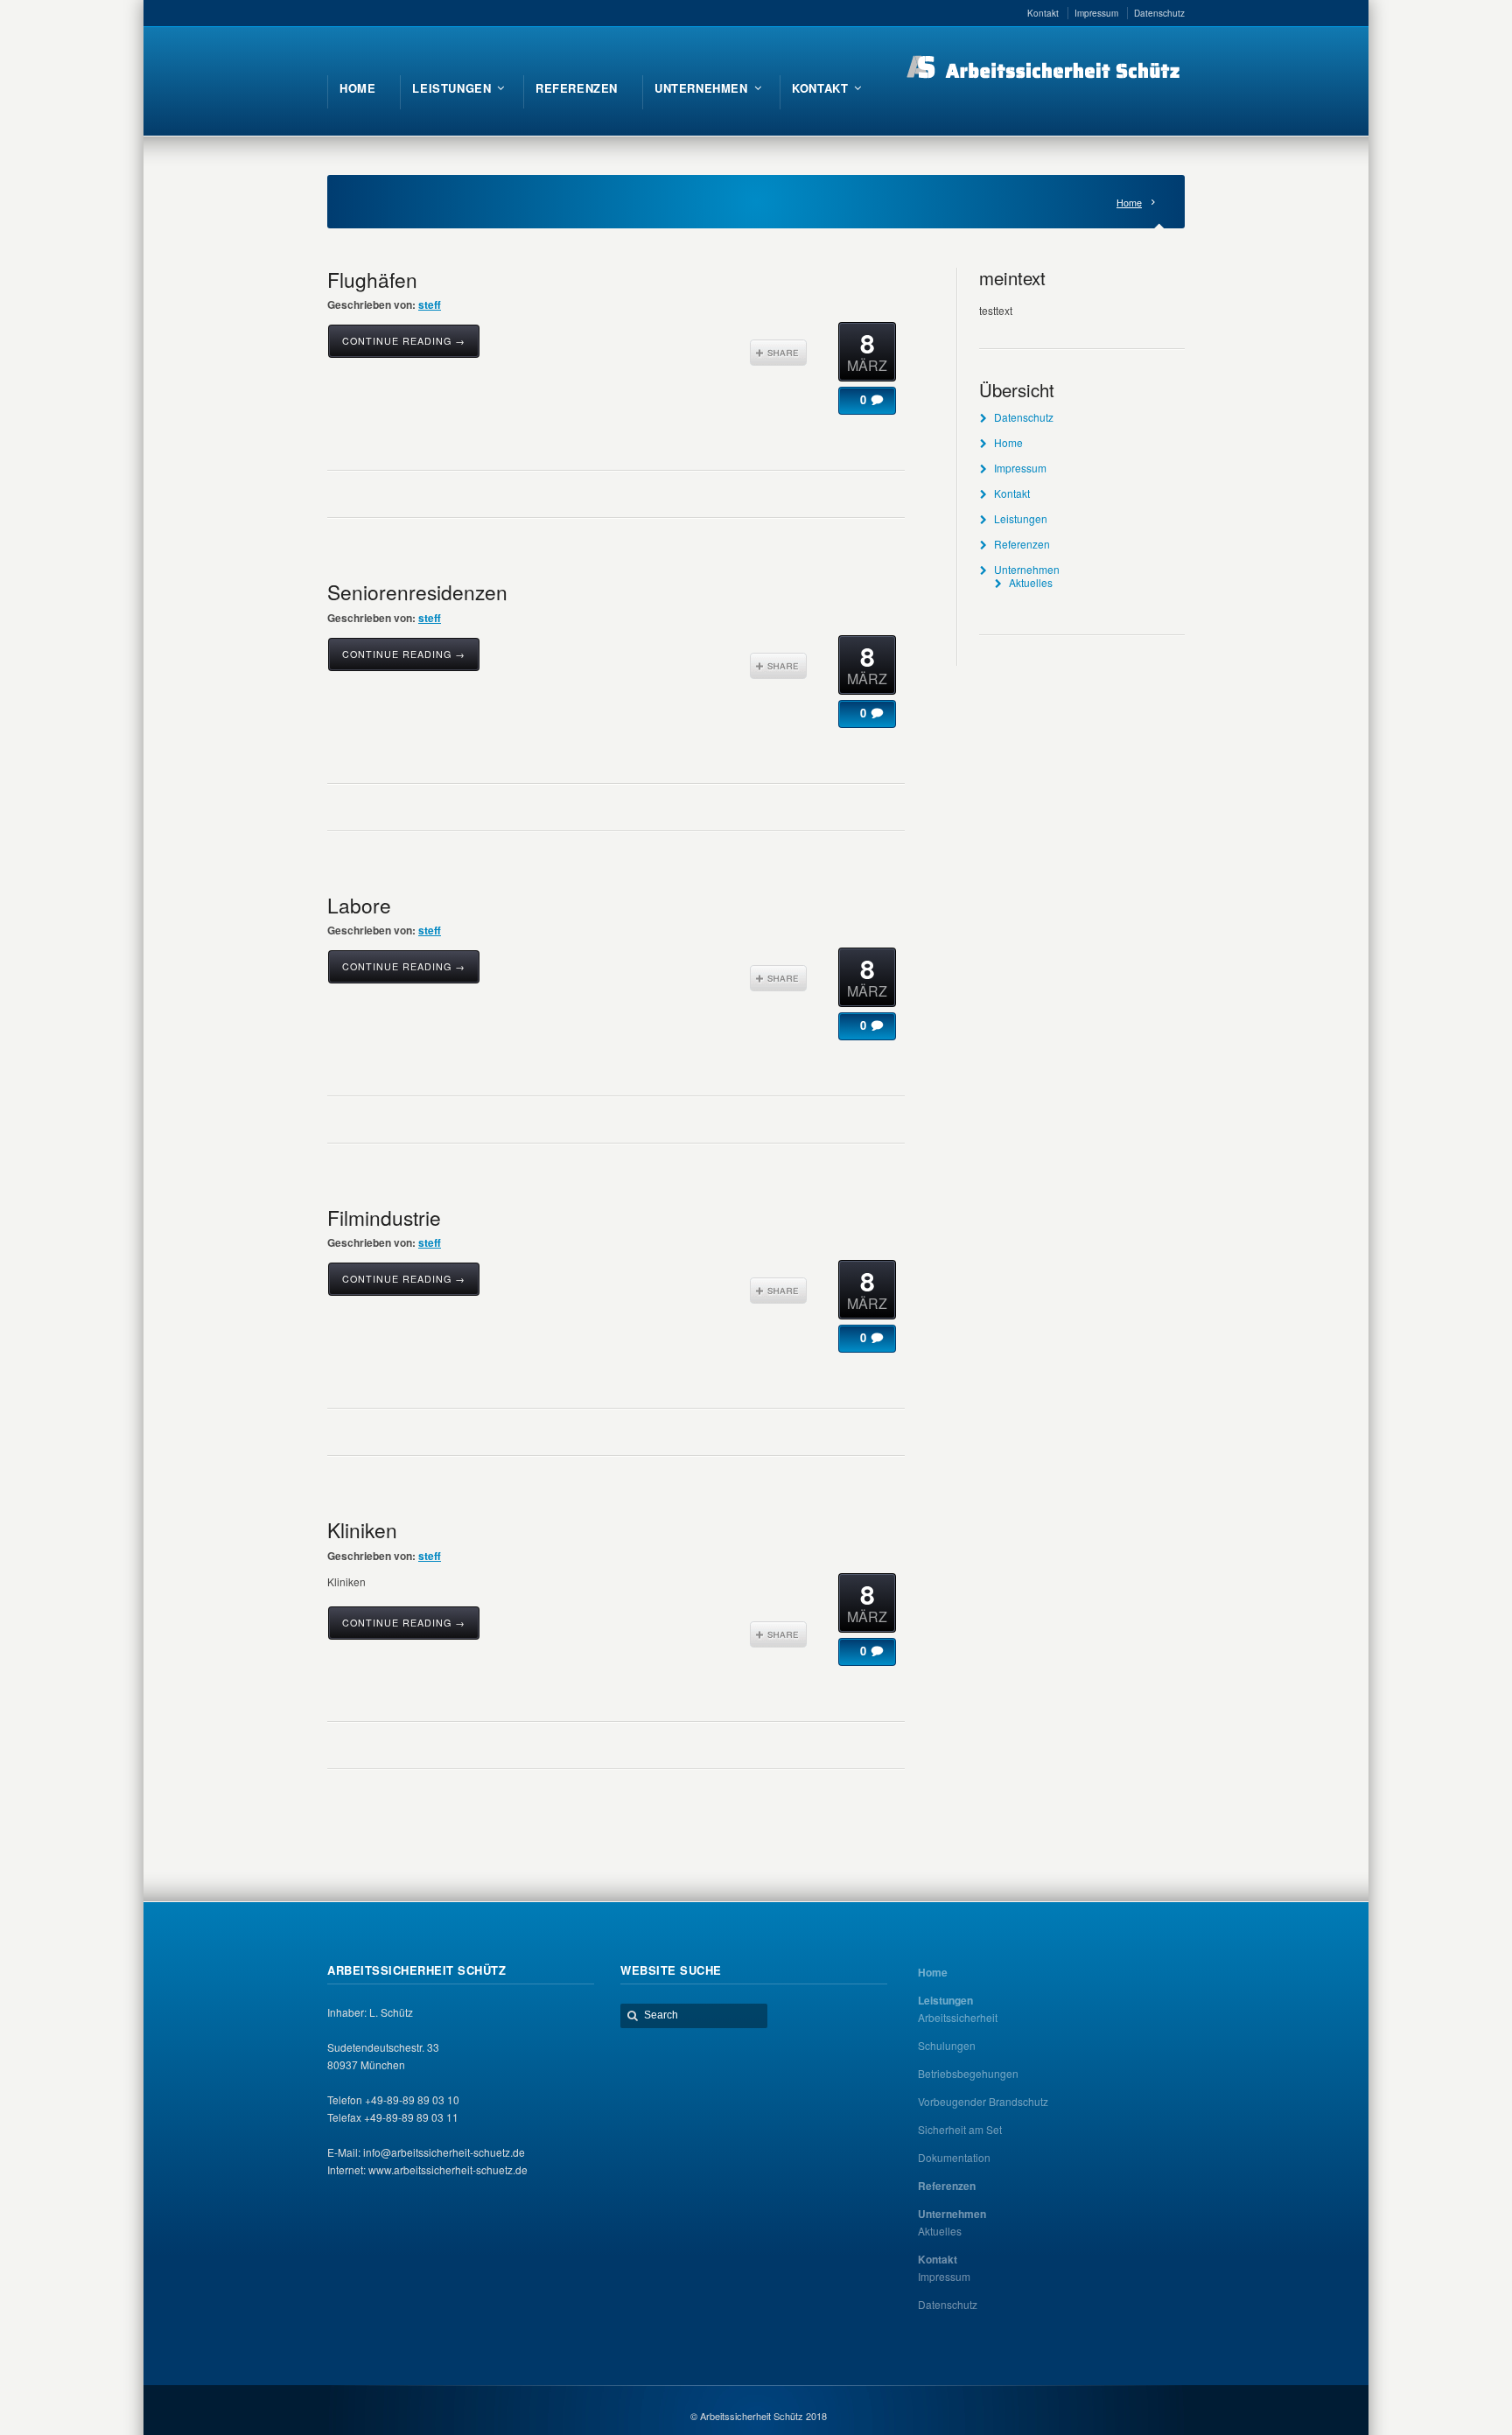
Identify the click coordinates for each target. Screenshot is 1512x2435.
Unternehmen (1027, 569)
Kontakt (1012, 493)
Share (778, 353)
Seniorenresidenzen (417, 591)
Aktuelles (1031, 582)
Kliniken (362, 1529)
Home (1129, 203)
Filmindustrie (384, 1217)
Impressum (1020, 468)
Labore (359, 905)
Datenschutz (1024, 417)
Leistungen (1021, 518)
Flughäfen (372, 279)
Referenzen (1022, 544)
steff (430, 304)
